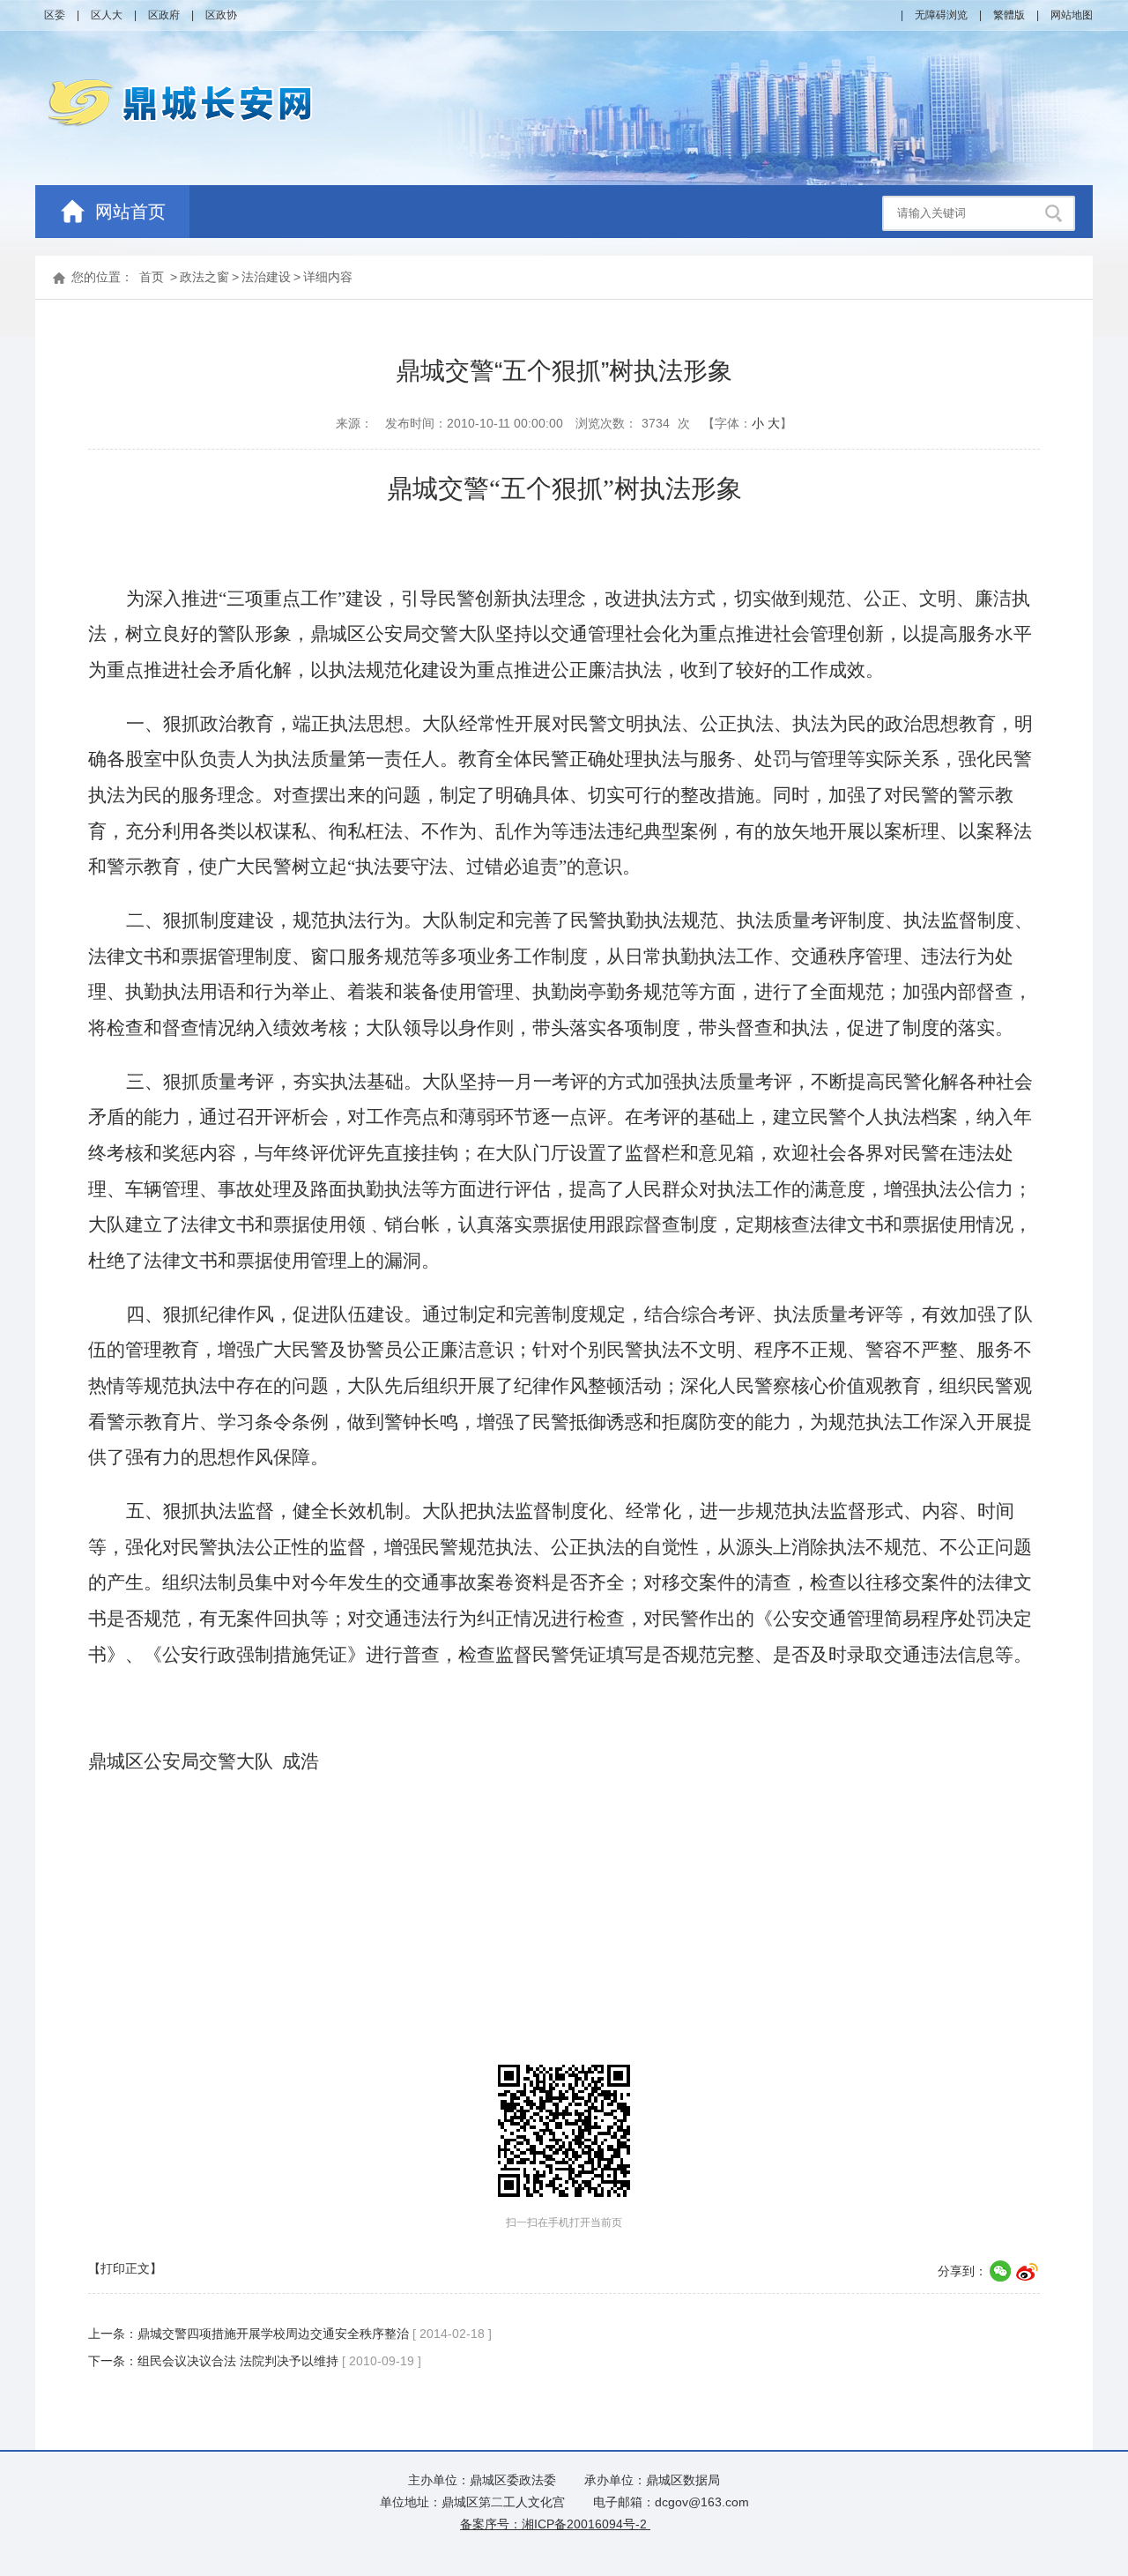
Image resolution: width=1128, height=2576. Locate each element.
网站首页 (130, 212)
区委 (55, 15)
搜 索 (1056, 213)
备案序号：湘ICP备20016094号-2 (555, 2524)
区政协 (221, 15)
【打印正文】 (125, 2268)
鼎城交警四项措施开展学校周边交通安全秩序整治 (273, 2334)
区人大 (107, 15)
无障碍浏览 (941, 15)
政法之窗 (204, 277)
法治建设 (266, 277)
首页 (152, 277)
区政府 (164, 15)
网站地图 (1072, 15)
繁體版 (1009, 15)
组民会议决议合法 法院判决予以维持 (238, 2361)
